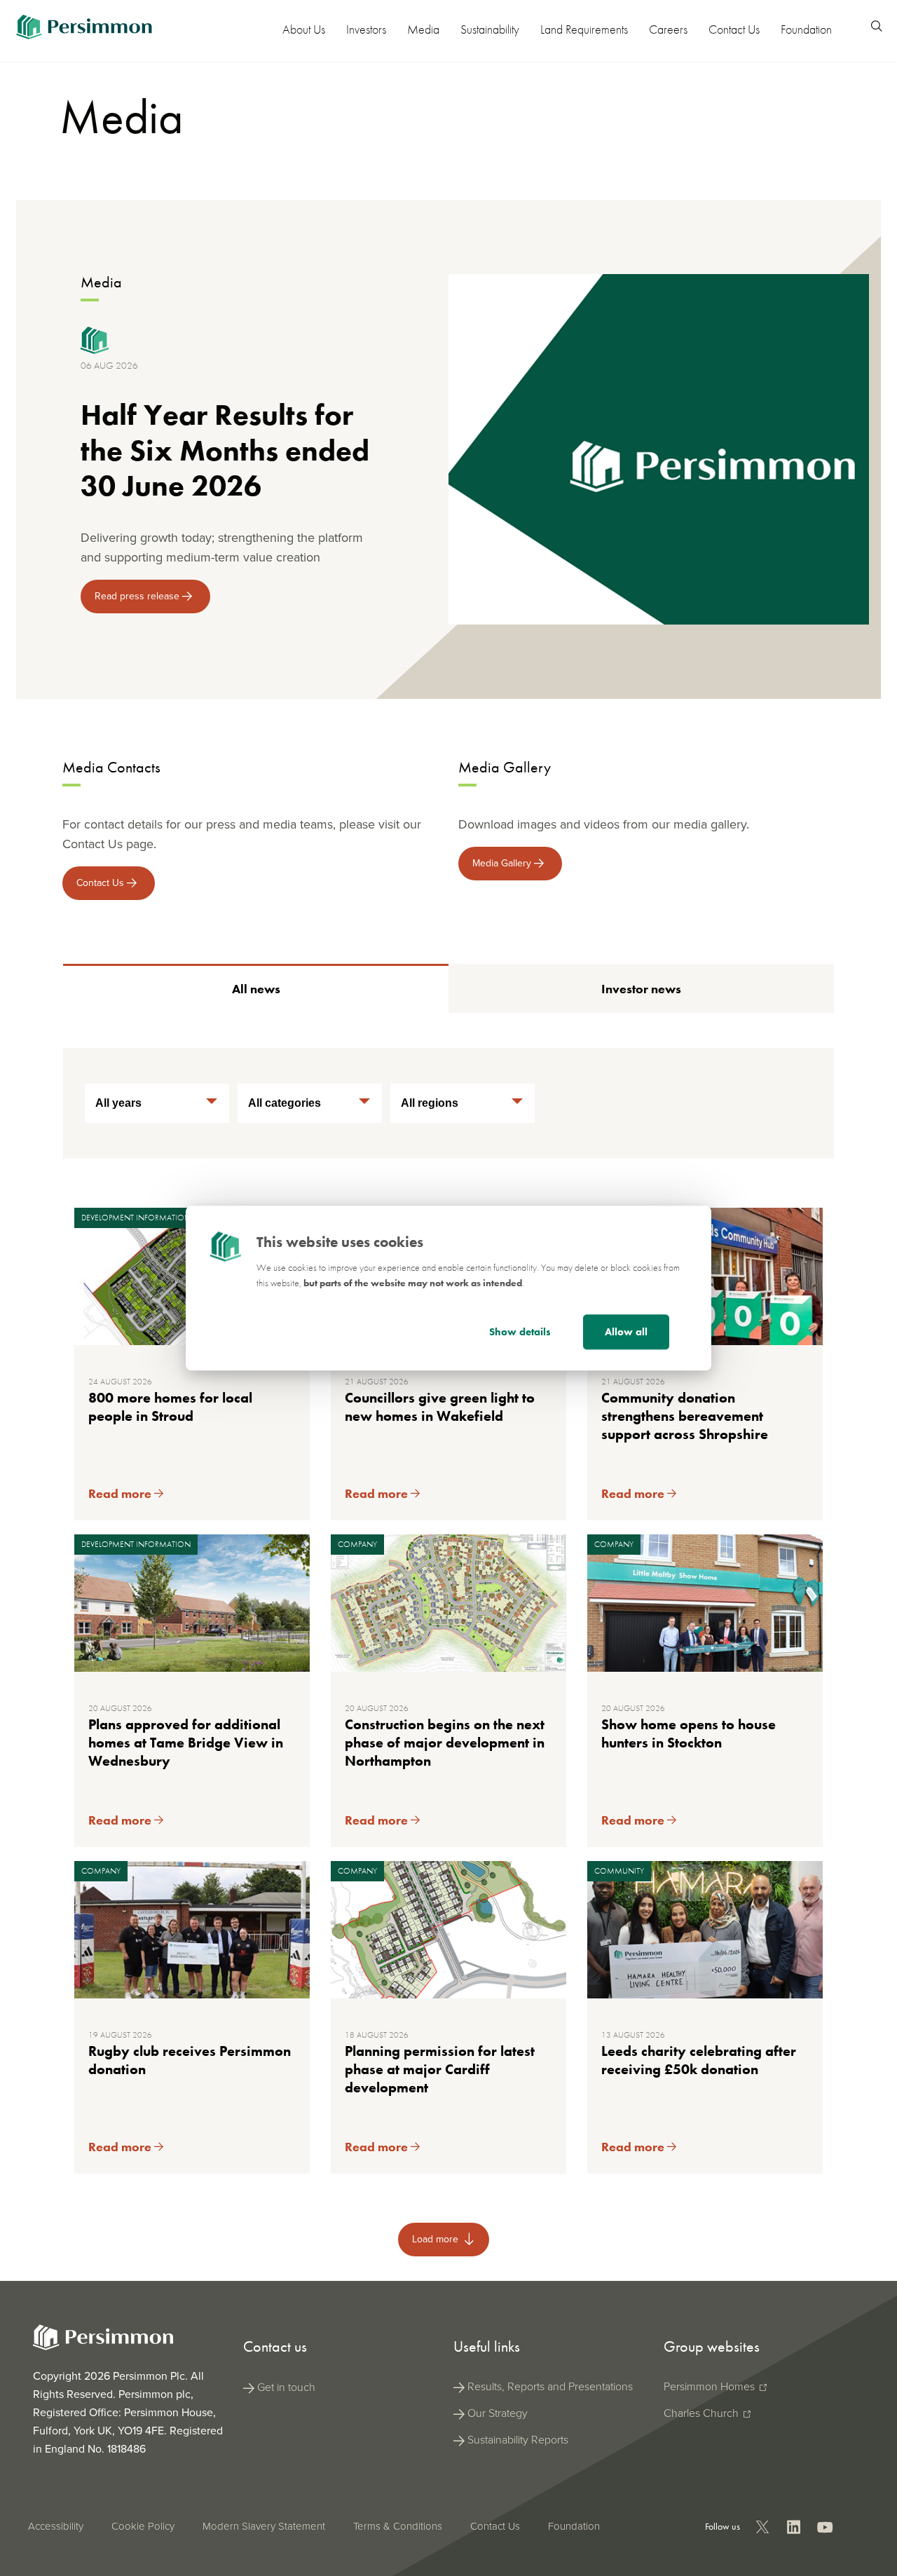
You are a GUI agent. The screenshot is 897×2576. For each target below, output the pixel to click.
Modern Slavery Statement (264, 2526)
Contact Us (734, 29)
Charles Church (703, 2413)
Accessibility (56, 2526)
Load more (437, 2239)
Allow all (626, 1332)
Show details (520, 1332)
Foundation (806, 29)
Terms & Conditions (398, 2526)
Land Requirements (584, 29)
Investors (366, 29)
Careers (668, 29)
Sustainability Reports (518, 2440)
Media (423, 29)
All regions (430, 1103)
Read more (121, 1493)
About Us (304, 29)
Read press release (138, 596)
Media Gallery (503, 863)
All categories (285, 1103)
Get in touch (286, 2387)
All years (118, 1103)
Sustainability (490, 29)
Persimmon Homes (711, 2386)
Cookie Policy (143, 2526)
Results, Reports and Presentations (550, 2386)
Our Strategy (498, 2413)
